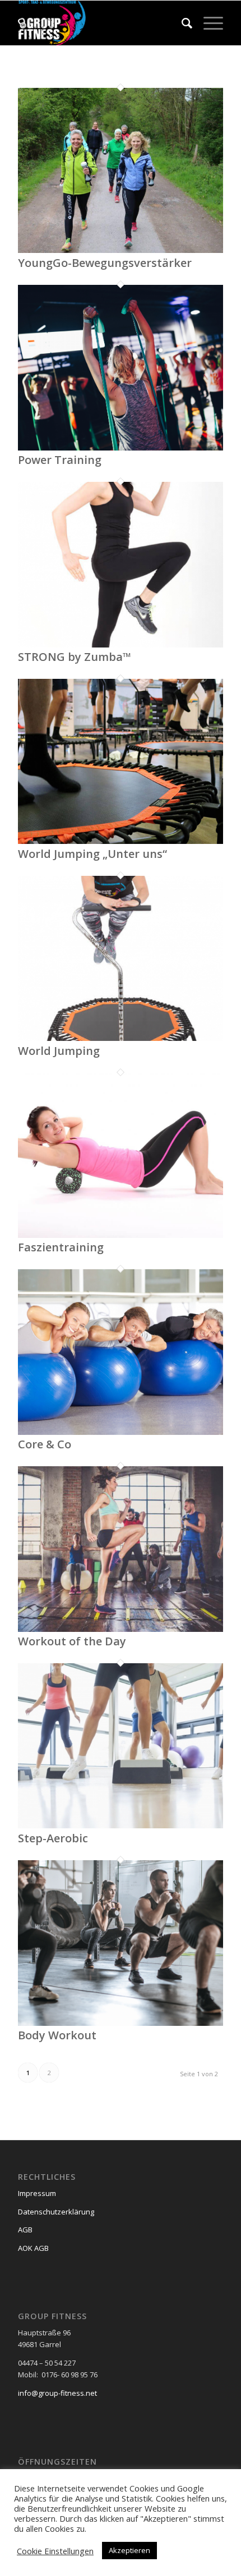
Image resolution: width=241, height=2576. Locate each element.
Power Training (60, 460)
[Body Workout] (121, 2023)
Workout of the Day (72, 1641)
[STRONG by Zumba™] (121, 645)
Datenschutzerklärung (56, 2212)
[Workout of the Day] (121, 1629)
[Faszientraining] (121, 1235)
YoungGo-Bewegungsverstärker (105, 263)
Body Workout (57, 2035)
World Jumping (59, 1051)
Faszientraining (61, 1247)
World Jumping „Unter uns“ (92, 854)
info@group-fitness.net (57, 2393)
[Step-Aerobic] (121, 1826)
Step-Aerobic (53, 1838)
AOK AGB (33, 2248)
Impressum (37, 2193)
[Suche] (181, 23)
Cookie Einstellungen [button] (55, 2551)
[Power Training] (121, 448)
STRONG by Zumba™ (75, 657)
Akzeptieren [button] (129, 2550)
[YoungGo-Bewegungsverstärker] (121, 250)
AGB (25, 2230)
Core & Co (45, 1444)
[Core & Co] (121, 1432)
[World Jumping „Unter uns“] (121, 841)
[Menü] (208, 23)
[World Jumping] (121, 1038)
